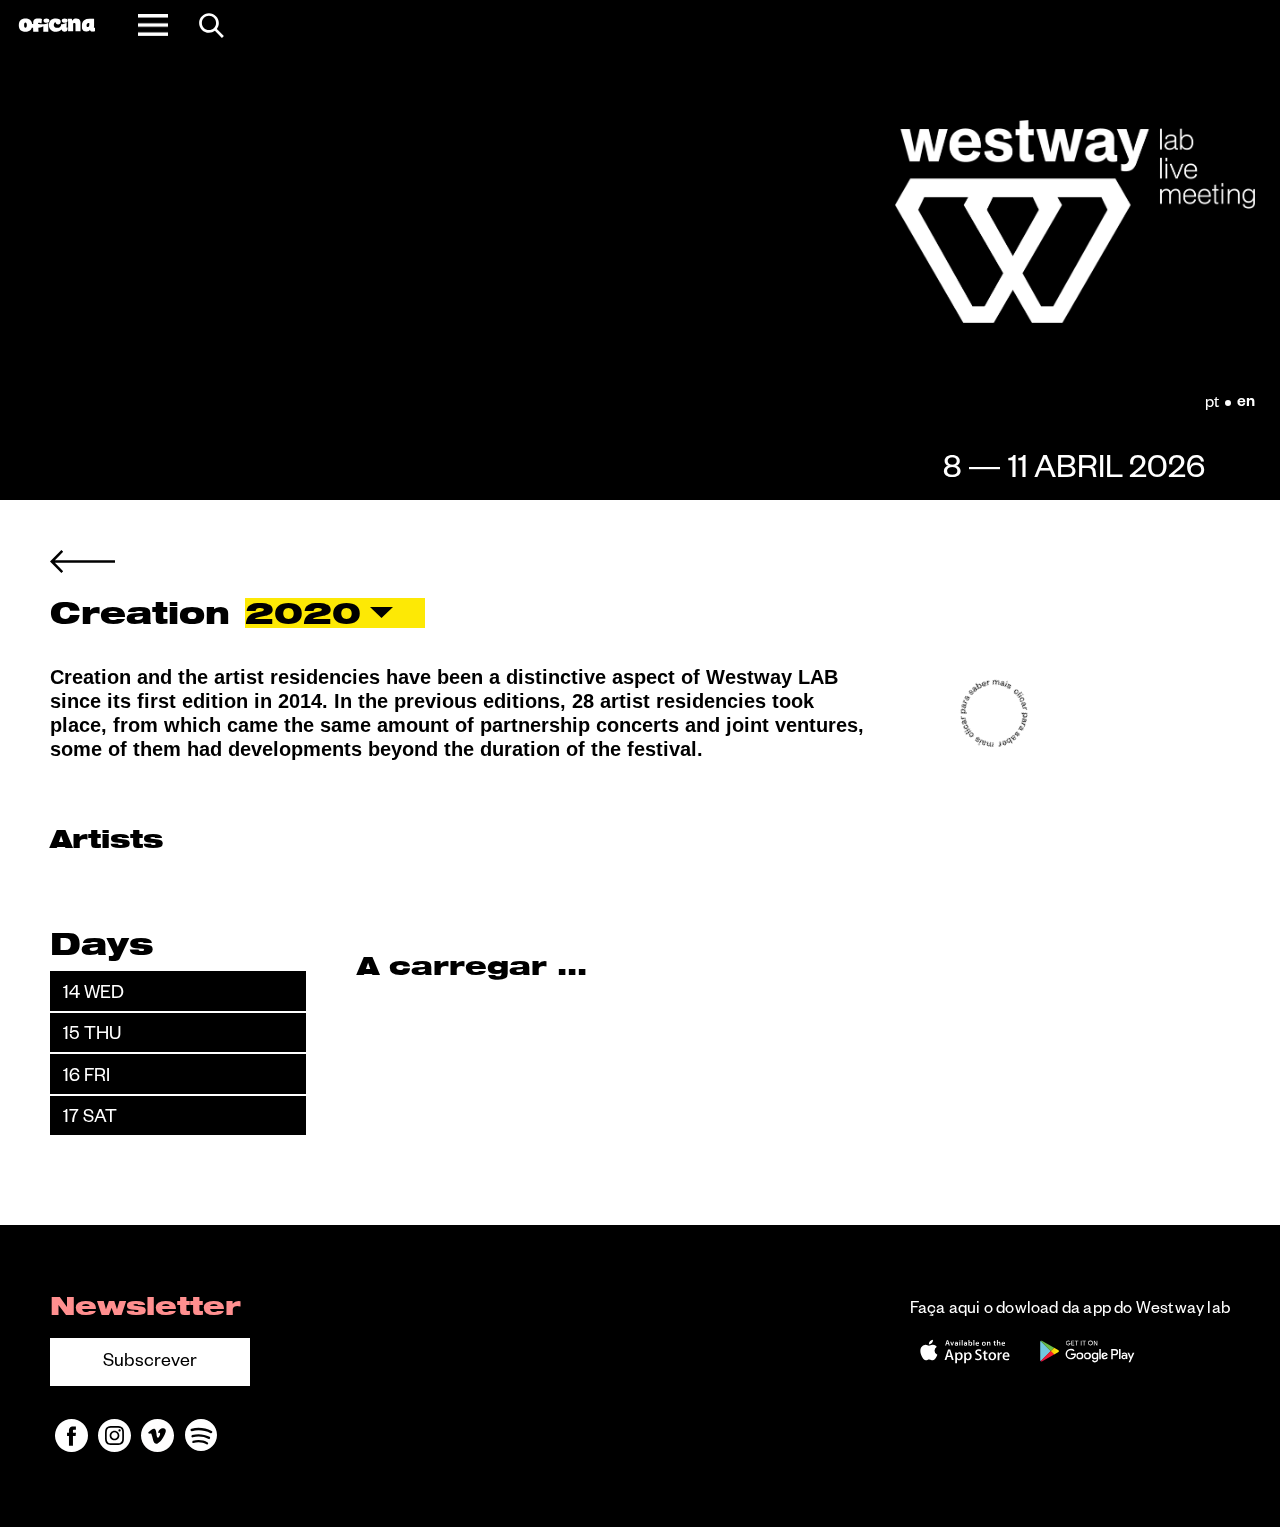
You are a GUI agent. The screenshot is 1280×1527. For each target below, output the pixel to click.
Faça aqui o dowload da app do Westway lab (1070, 1311)
